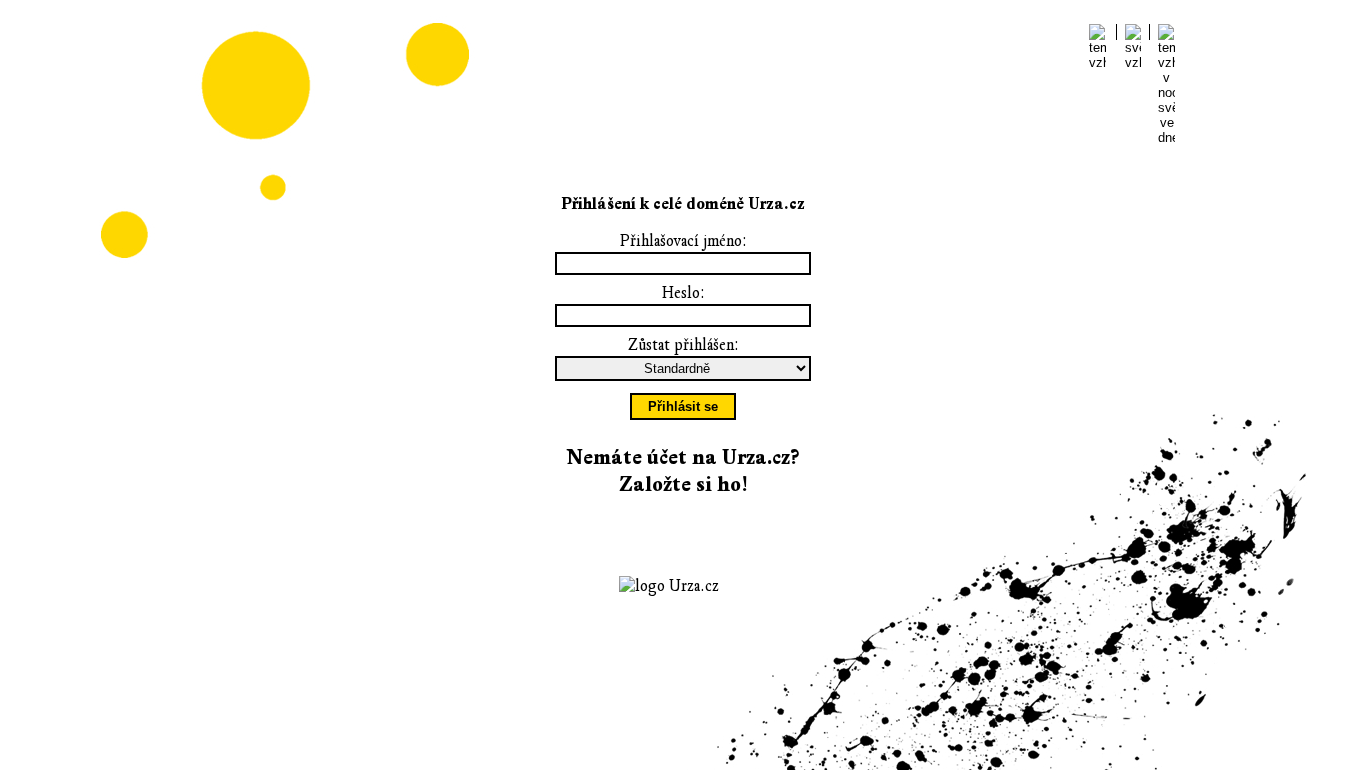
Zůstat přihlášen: (683, 345)
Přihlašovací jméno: (683, 241)
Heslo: (683, 293)
